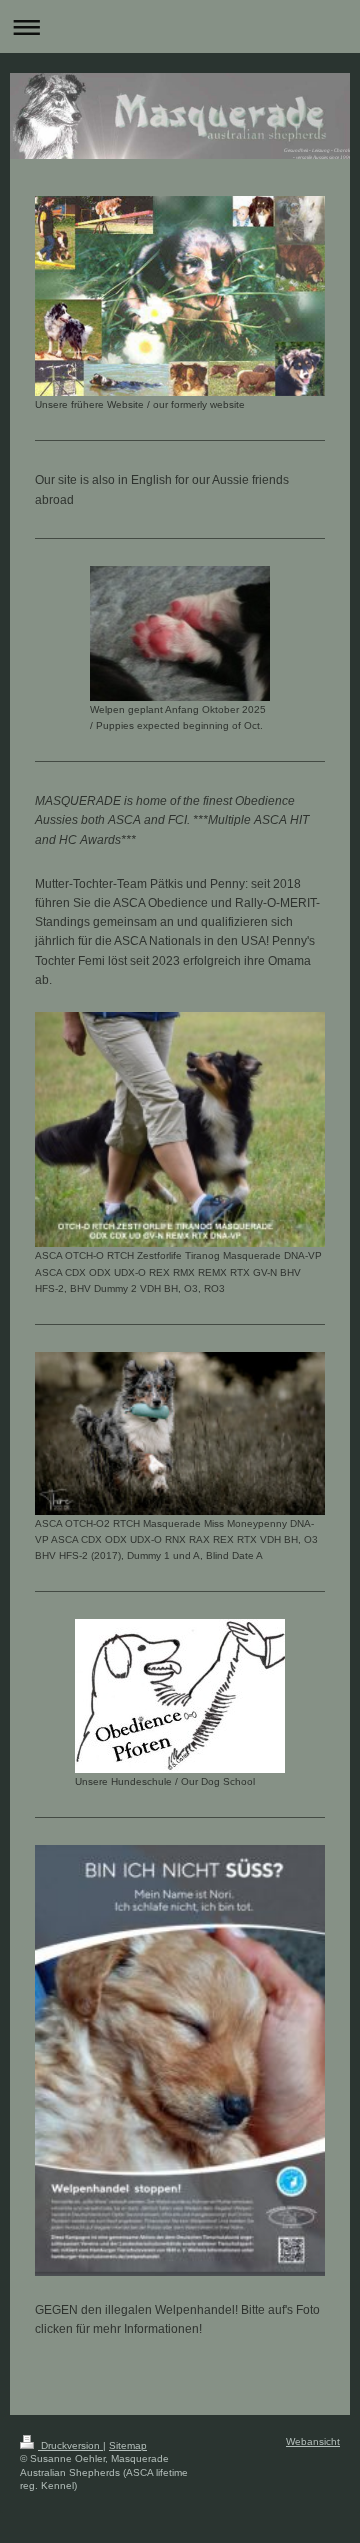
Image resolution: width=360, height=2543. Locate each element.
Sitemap (128, 2445)
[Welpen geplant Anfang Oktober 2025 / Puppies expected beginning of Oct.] (180, 633)
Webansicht (313, 2441)
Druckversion (70, 2445)
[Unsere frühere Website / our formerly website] (180, 296)
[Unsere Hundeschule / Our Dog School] (180, 1696)
